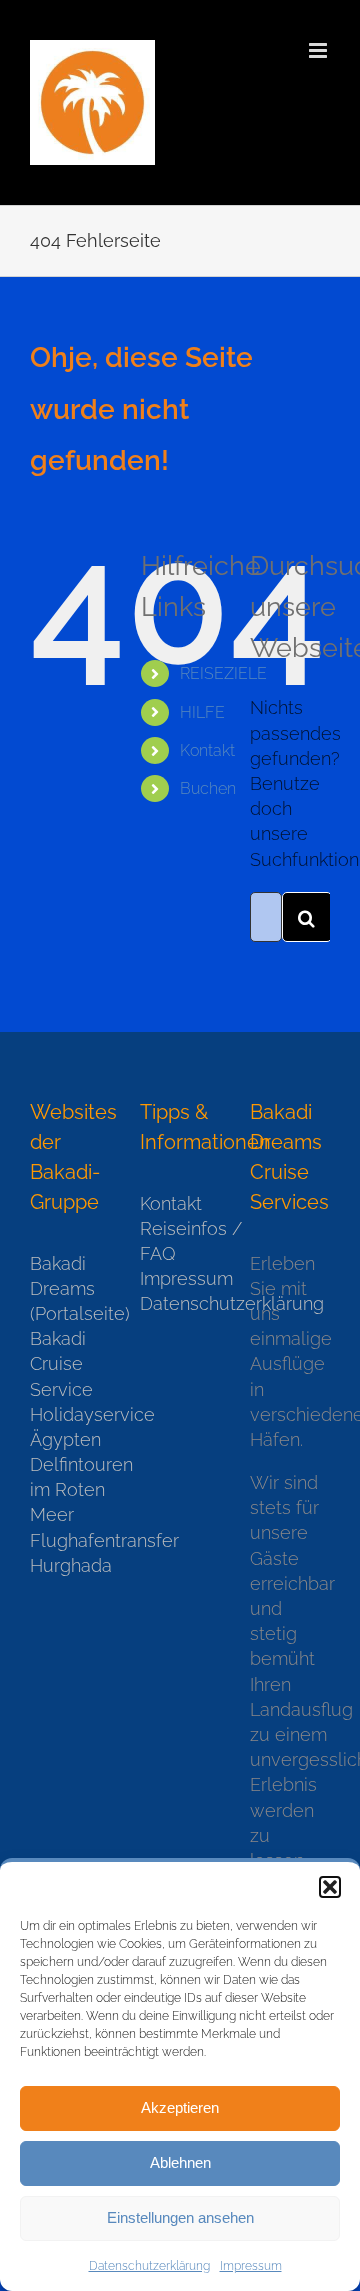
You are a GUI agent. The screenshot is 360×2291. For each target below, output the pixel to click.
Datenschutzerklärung (149, 2266)
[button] (330, 1887)
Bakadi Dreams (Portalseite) (70, 1288)
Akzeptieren (180, 2107)
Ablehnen (180, 2162)
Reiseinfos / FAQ (180, 1241)
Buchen (208, 788)
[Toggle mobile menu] (319, 50)
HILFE (202, 712)
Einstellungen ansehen (180, 2217)
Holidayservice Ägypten (70, 1427)
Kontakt (207, 750)
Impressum (251, 2266)
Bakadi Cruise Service (61, 1363)
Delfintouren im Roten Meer (70, 1489)
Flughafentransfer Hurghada (70, 1553)
